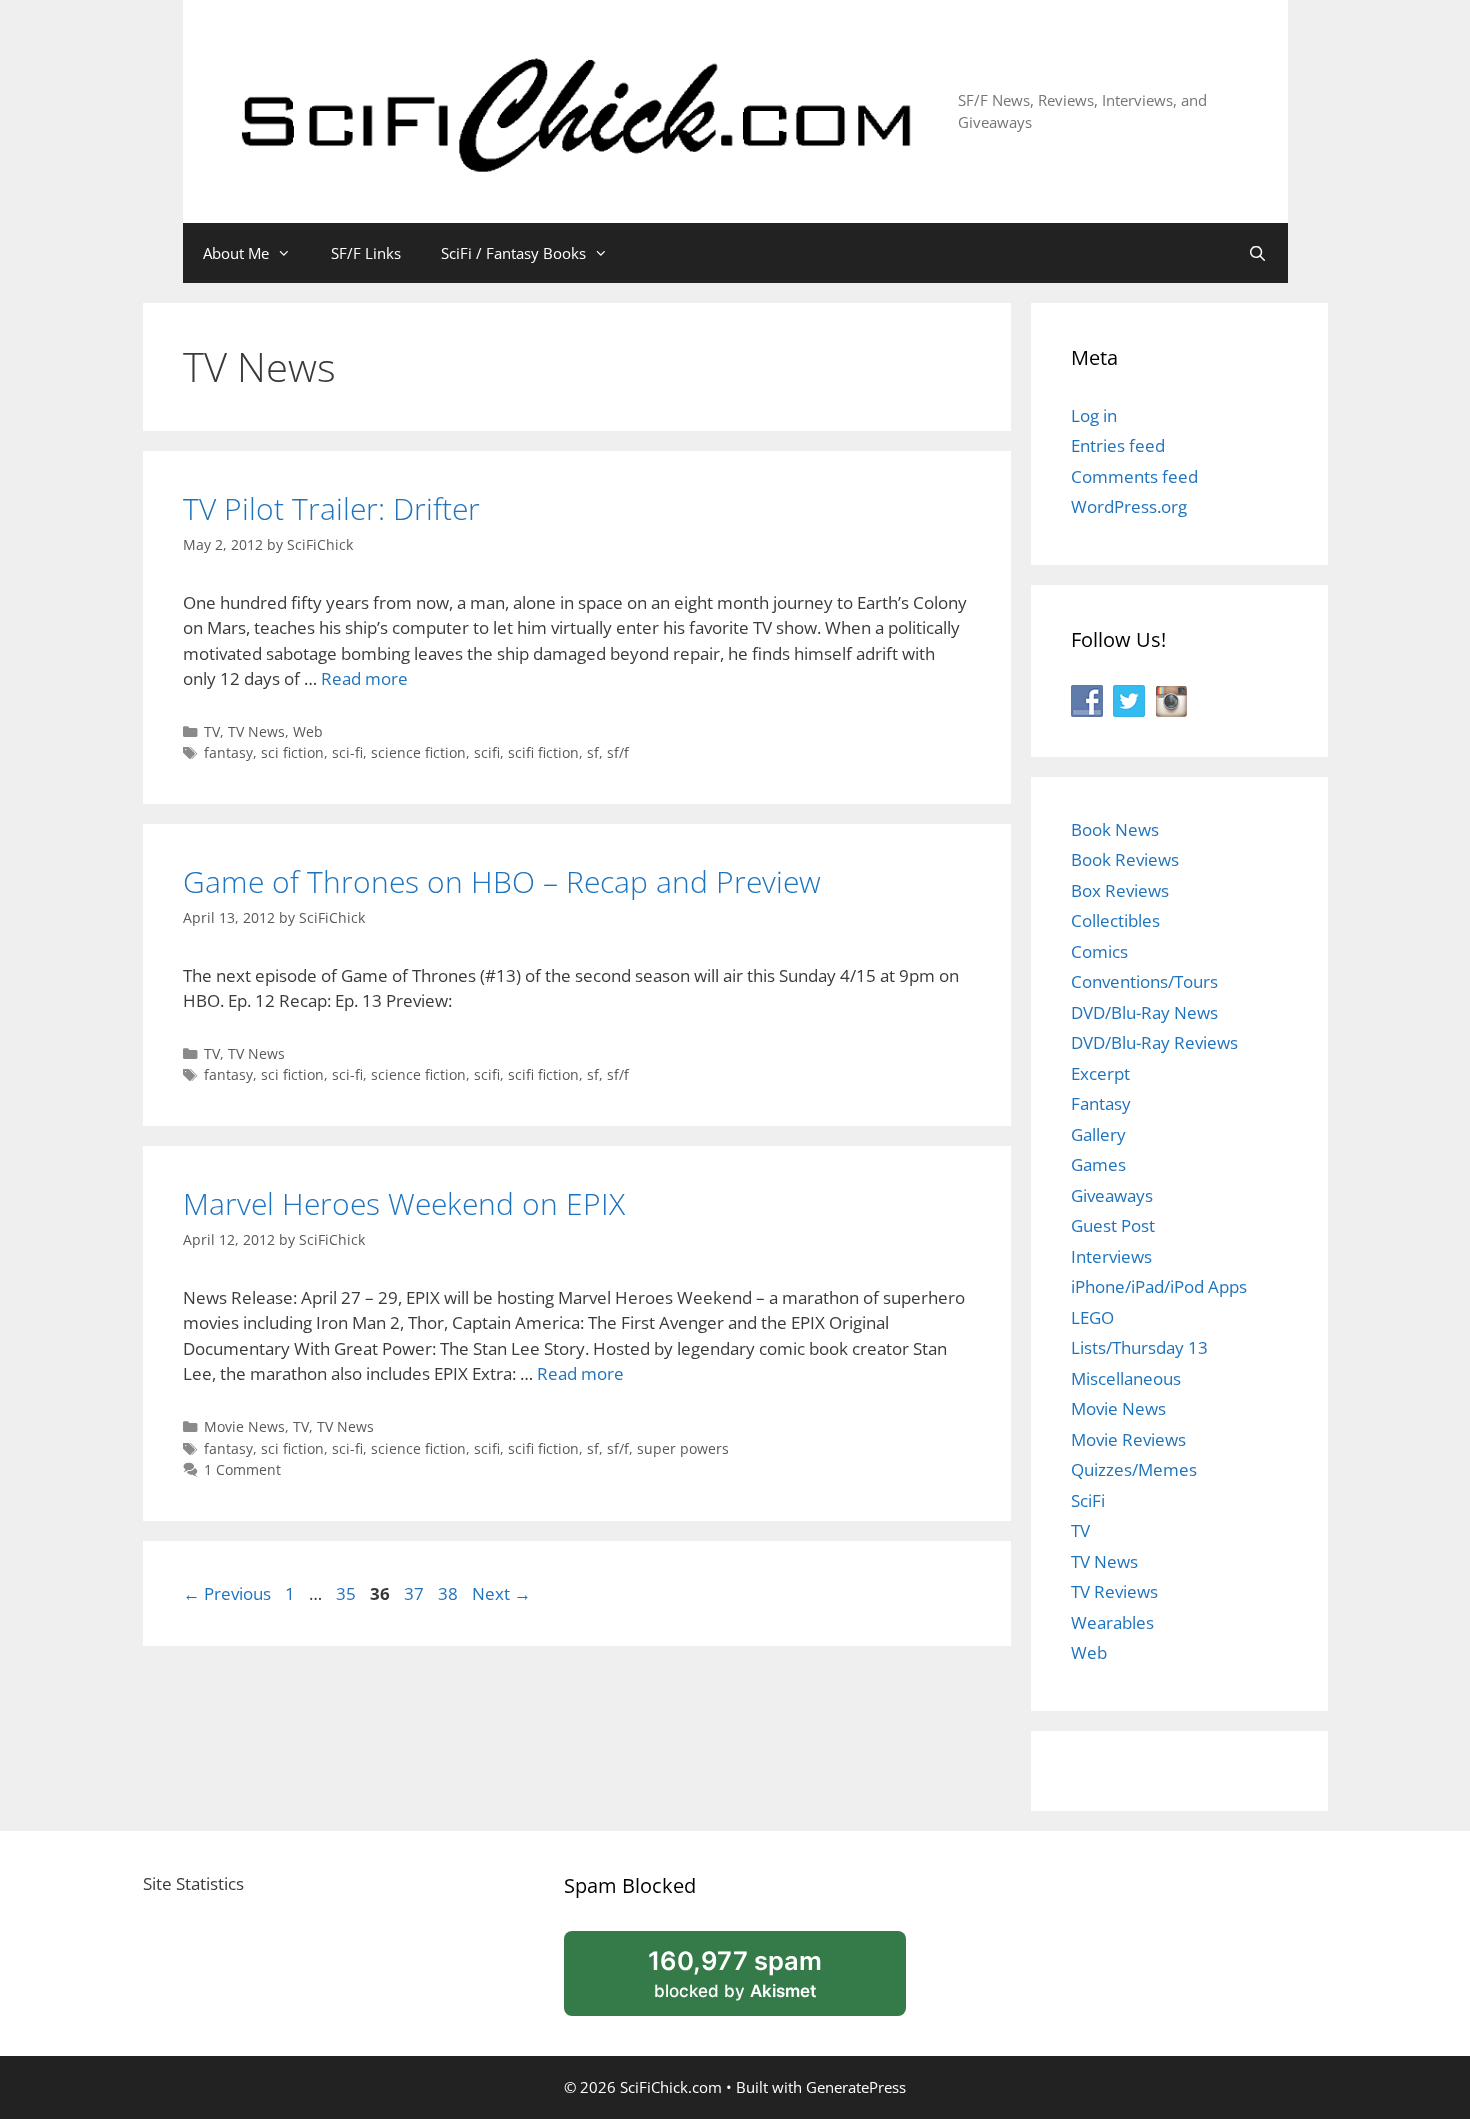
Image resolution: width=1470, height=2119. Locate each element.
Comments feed (1134, 476)
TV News (256, 731)
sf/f (618, 752)
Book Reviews (1125, 859)
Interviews (1111, 1256)
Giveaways (1112, 1195)
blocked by (759, 1980)
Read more (364, 678)
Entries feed (1118, 445)
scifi (487, 752)
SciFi (1088, 1500)
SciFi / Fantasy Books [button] (513, 253)
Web (308, 731)
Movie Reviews (1128, 1439)
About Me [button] (236, 253)
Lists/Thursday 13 (1139, 1347)
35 (348, 1593)
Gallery (1098, 1134)
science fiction (418, 752)
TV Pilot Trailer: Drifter (331, 508)
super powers (683, 1448)
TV (212, 731)
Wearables (1112, 1622)
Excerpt (1100, 1073)
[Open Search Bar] (1257, 253)
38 (450, 1593)
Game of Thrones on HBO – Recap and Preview (502, 881)
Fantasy (1101, 1103)
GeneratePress (856, 2087)
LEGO (1092, 1317)
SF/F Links (366, 253)
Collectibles (1115, 920)
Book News (1115, 829)
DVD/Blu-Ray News (1144, 1012)
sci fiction (292, 752)
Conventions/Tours (1144, 981)
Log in (1094, 415)
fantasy (228, 752)
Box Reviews (1120, 890)
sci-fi (347, 752)
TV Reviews (1114, 1591)
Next (501, 1593)
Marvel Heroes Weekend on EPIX (404, 1203)
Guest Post (1113, 1225)
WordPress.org (1129, 506)
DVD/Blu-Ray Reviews (1154, 1042)
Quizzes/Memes (1134, 1469)
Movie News (244, 1426)
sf (593, 752)
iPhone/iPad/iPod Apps (1159, 1286)
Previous (227, 1593)
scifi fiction (543, 752)
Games (1098, 1164)
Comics (1099, 951)
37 (416, 1593)
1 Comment (242, 1469)
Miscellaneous (1126, 1378)
